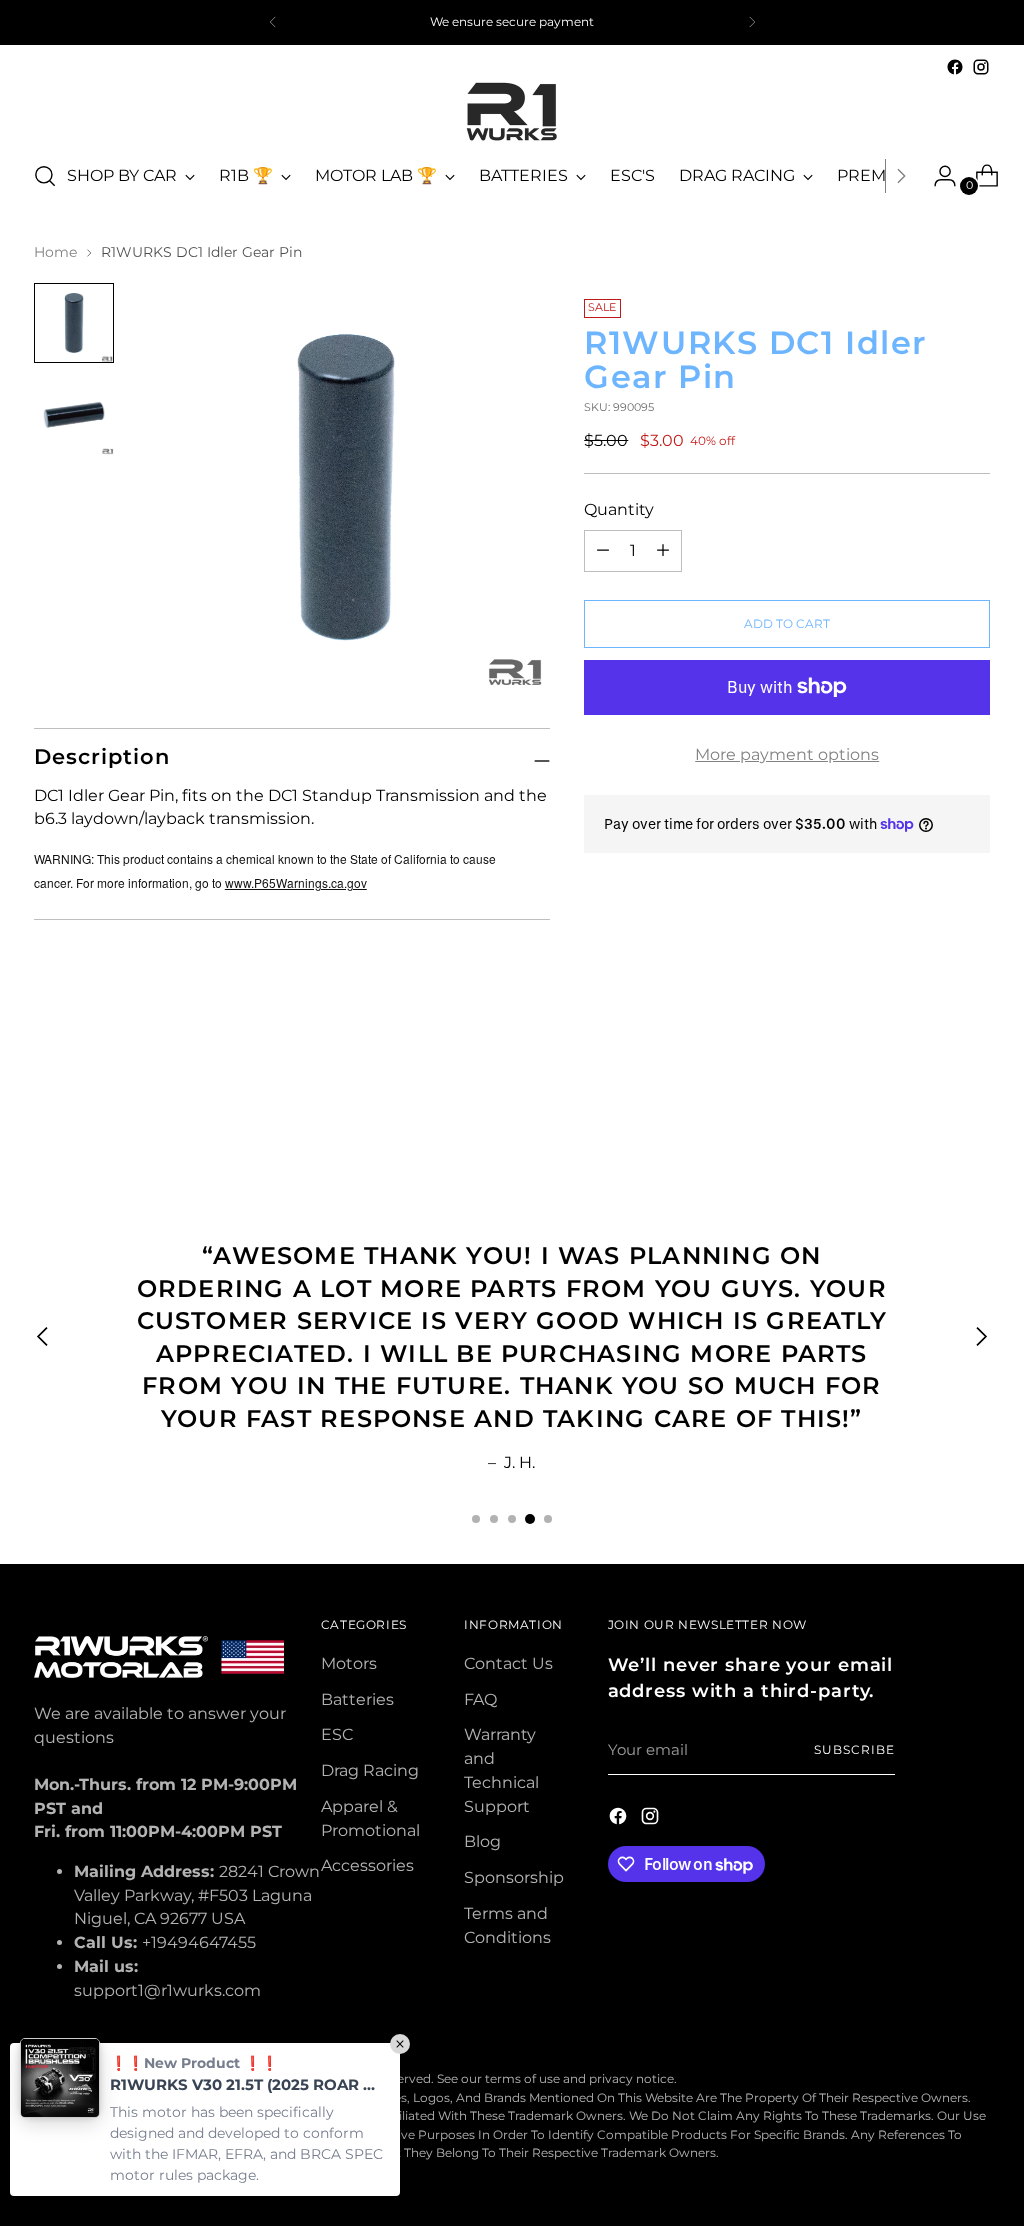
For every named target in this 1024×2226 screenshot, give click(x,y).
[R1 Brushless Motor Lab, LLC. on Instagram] (981, 67)
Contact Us (508, 1663)
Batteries (357, 1699)
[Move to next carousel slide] (973, 1093)
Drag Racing (370, 1770)
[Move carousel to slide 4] (530, 1519)
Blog (482, 1841)
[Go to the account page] (937, 176)
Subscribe (854, 1749)
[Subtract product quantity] (663, 551)
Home (55, 252)
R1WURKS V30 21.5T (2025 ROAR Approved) (245, 2084)
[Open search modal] (45, 176)
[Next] (752, 22)
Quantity (619, 509)
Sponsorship (514, 1877)
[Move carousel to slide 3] (512, 1519)
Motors (349, 1663)
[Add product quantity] (603, 551)
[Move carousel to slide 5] (548, 1519)
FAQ (480, 1699)
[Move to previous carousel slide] (927, 1094)
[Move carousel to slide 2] (494, 1519)
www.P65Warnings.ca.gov (296, 882)
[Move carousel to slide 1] (476, 1519)
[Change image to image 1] (74, 323)
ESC (337, 1734)
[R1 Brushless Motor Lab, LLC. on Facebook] (955, 67)
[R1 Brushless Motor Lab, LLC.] (512, 111)
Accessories (367, 1865)
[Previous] (273, 22)
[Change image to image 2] (74, 415)
